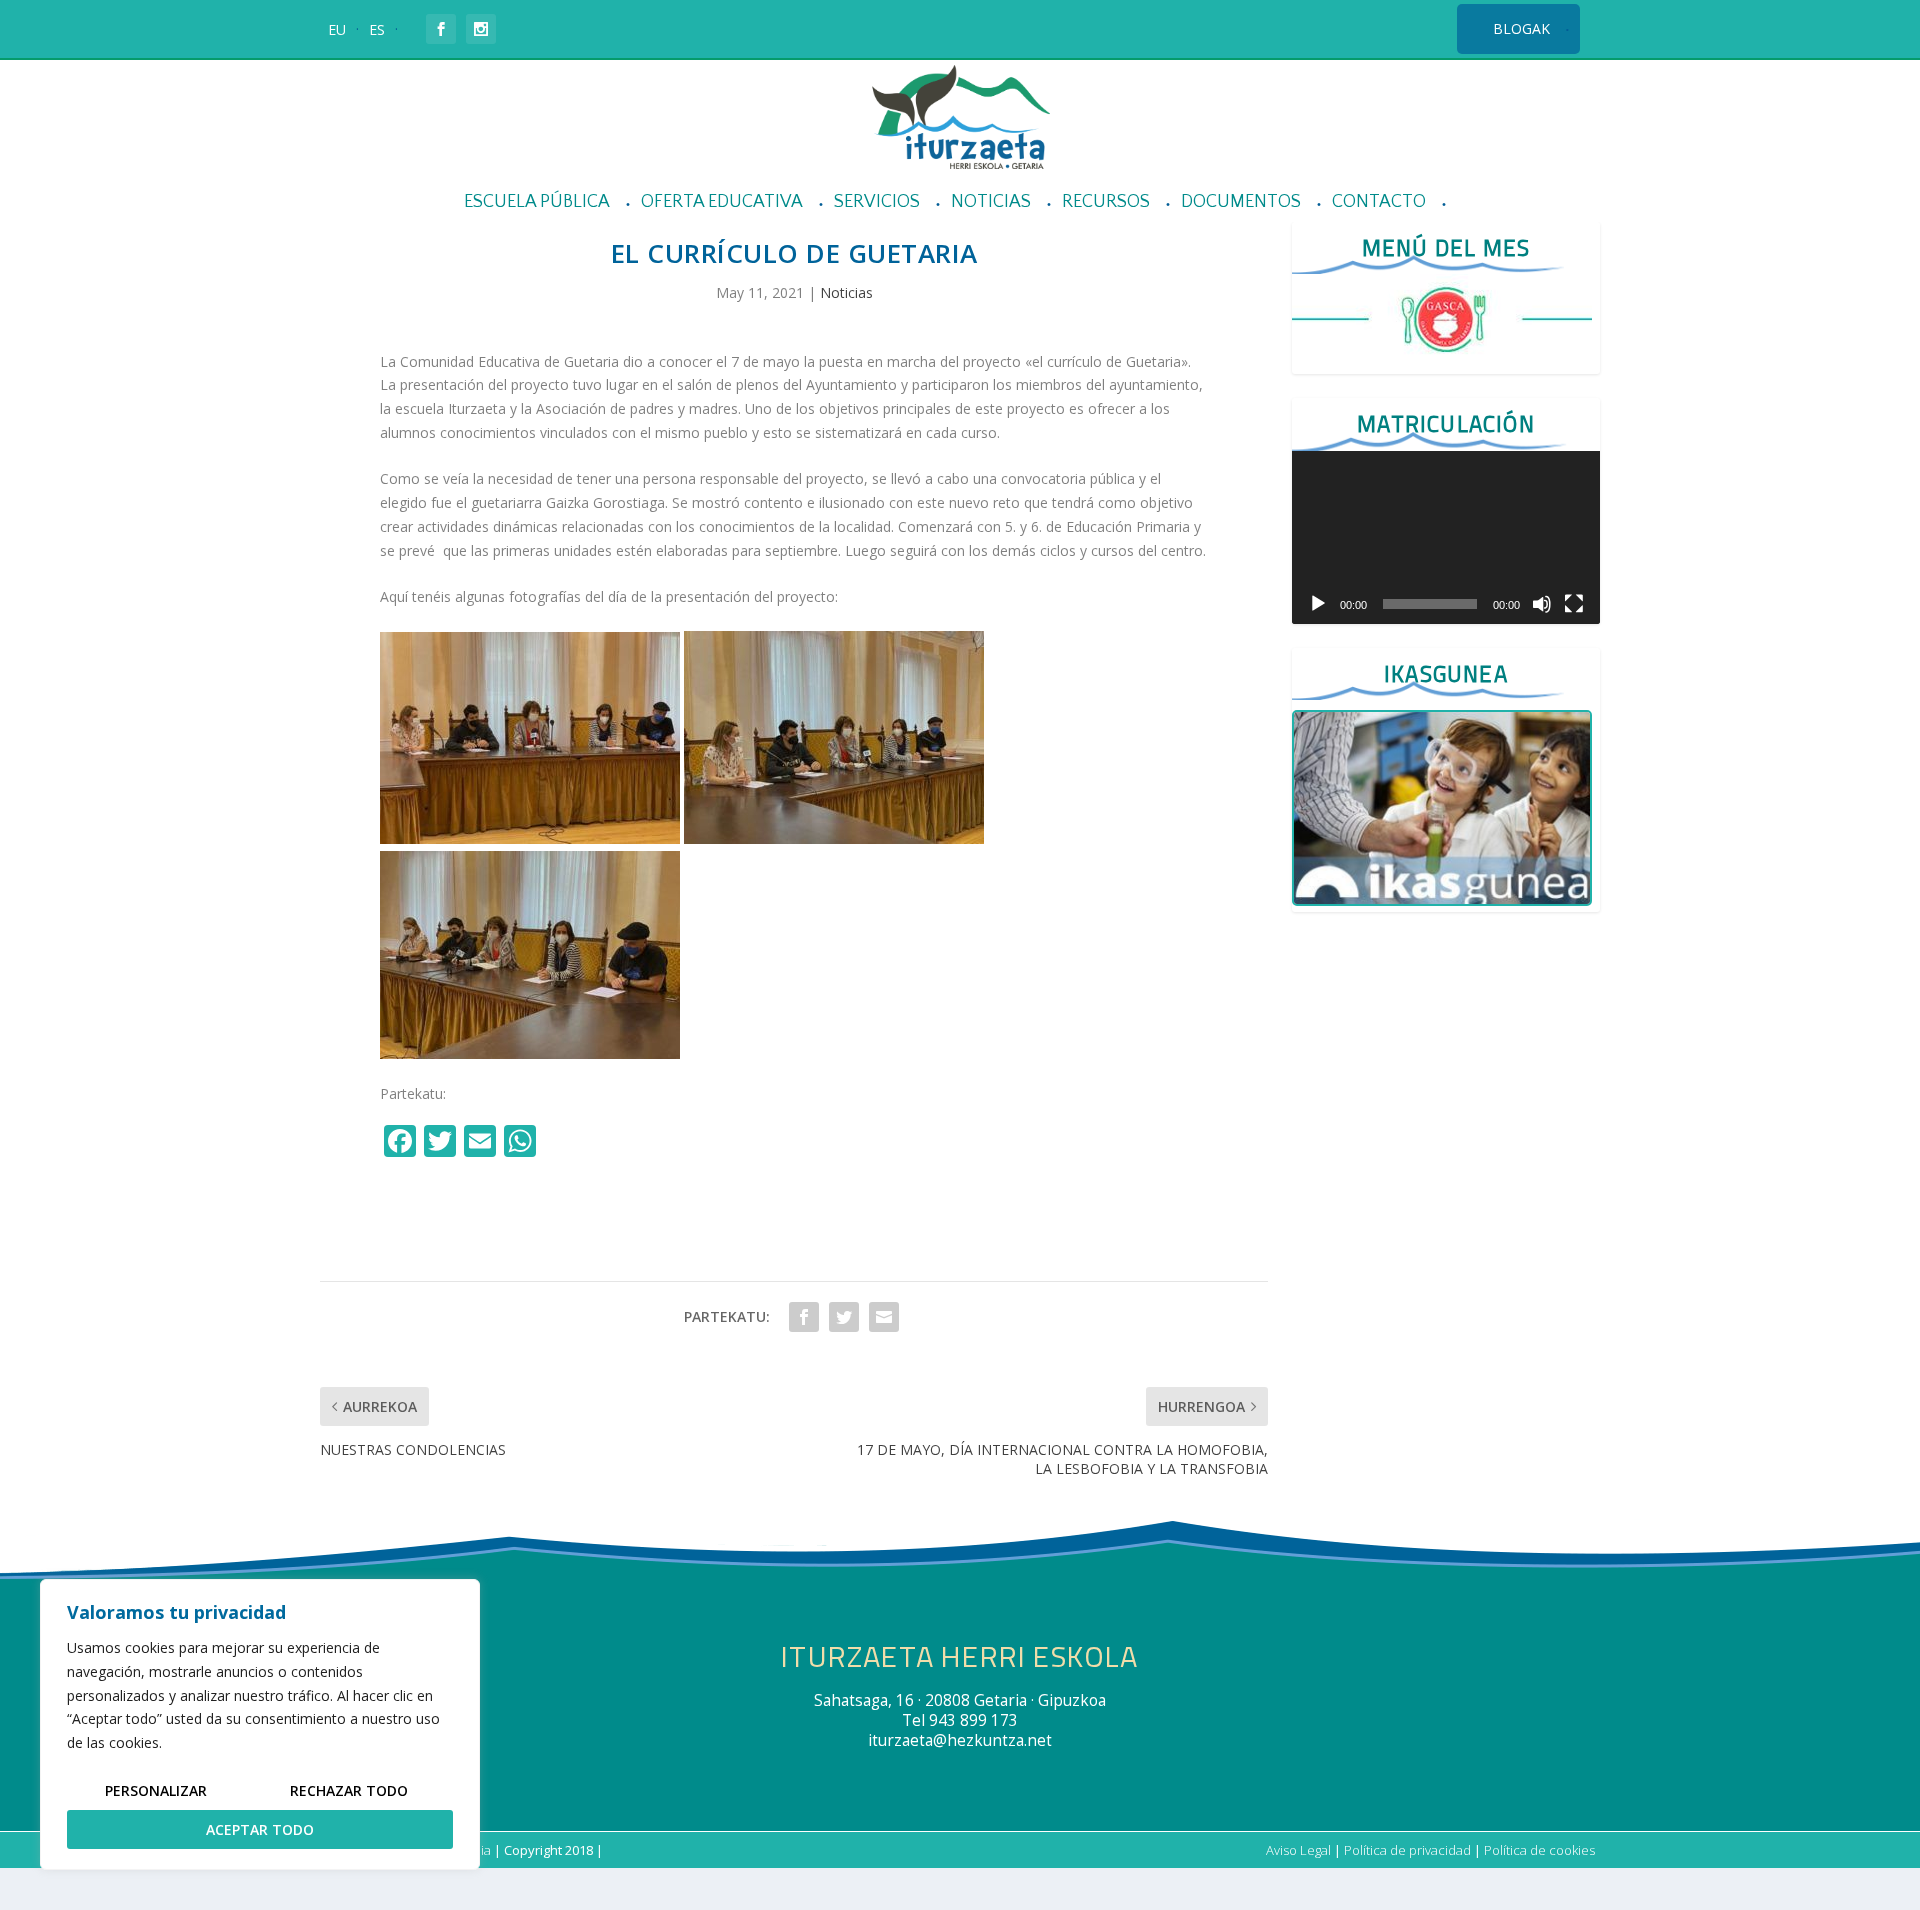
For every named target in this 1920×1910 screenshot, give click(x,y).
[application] (1446, 537)
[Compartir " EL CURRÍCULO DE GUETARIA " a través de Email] (884, 1317)
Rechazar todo (349, 1790)
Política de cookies (1539, 1850)
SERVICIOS (877, 203)
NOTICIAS (991, 203)
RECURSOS (1106, 203)
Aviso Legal (1298, 1850)
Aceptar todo (260, 1829)
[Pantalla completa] (1574, 604)
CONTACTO (1379, 203)
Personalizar (156, 1790)
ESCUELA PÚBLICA (537, 203)
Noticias (846, 292)
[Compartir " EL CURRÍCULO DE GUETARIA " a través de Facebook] (804, 1317)
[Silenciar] (1542, 604)
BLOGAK (1521, 28)
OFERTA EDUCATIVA (722, 203)
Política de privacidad (1407, 1850)
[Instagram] (564, 1143)
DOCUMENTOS (1241, 203)
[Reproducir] (1318, 604)
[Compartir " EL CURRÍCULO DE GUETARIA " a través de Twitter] (844, 1317)
